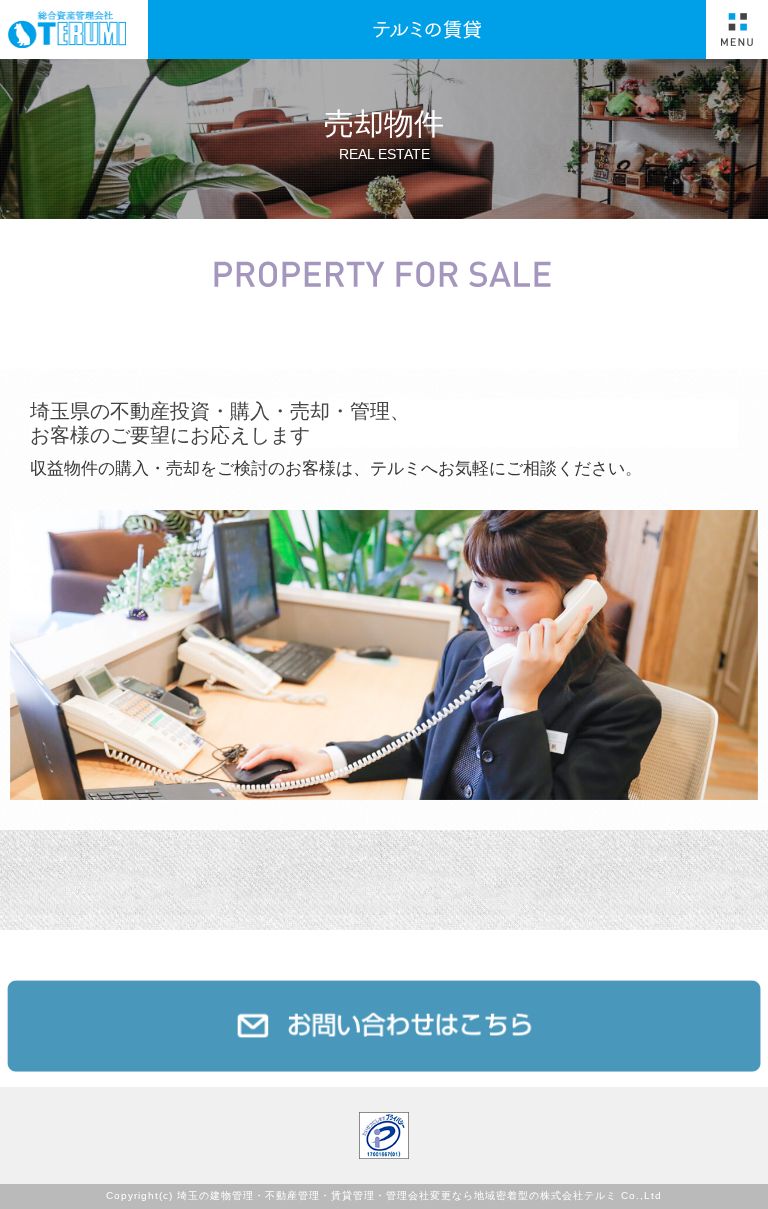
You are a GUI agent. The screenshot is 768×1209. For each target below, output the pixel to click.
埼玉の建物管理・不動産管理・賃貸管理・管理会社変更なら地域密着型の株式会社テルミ (397, 1196)
